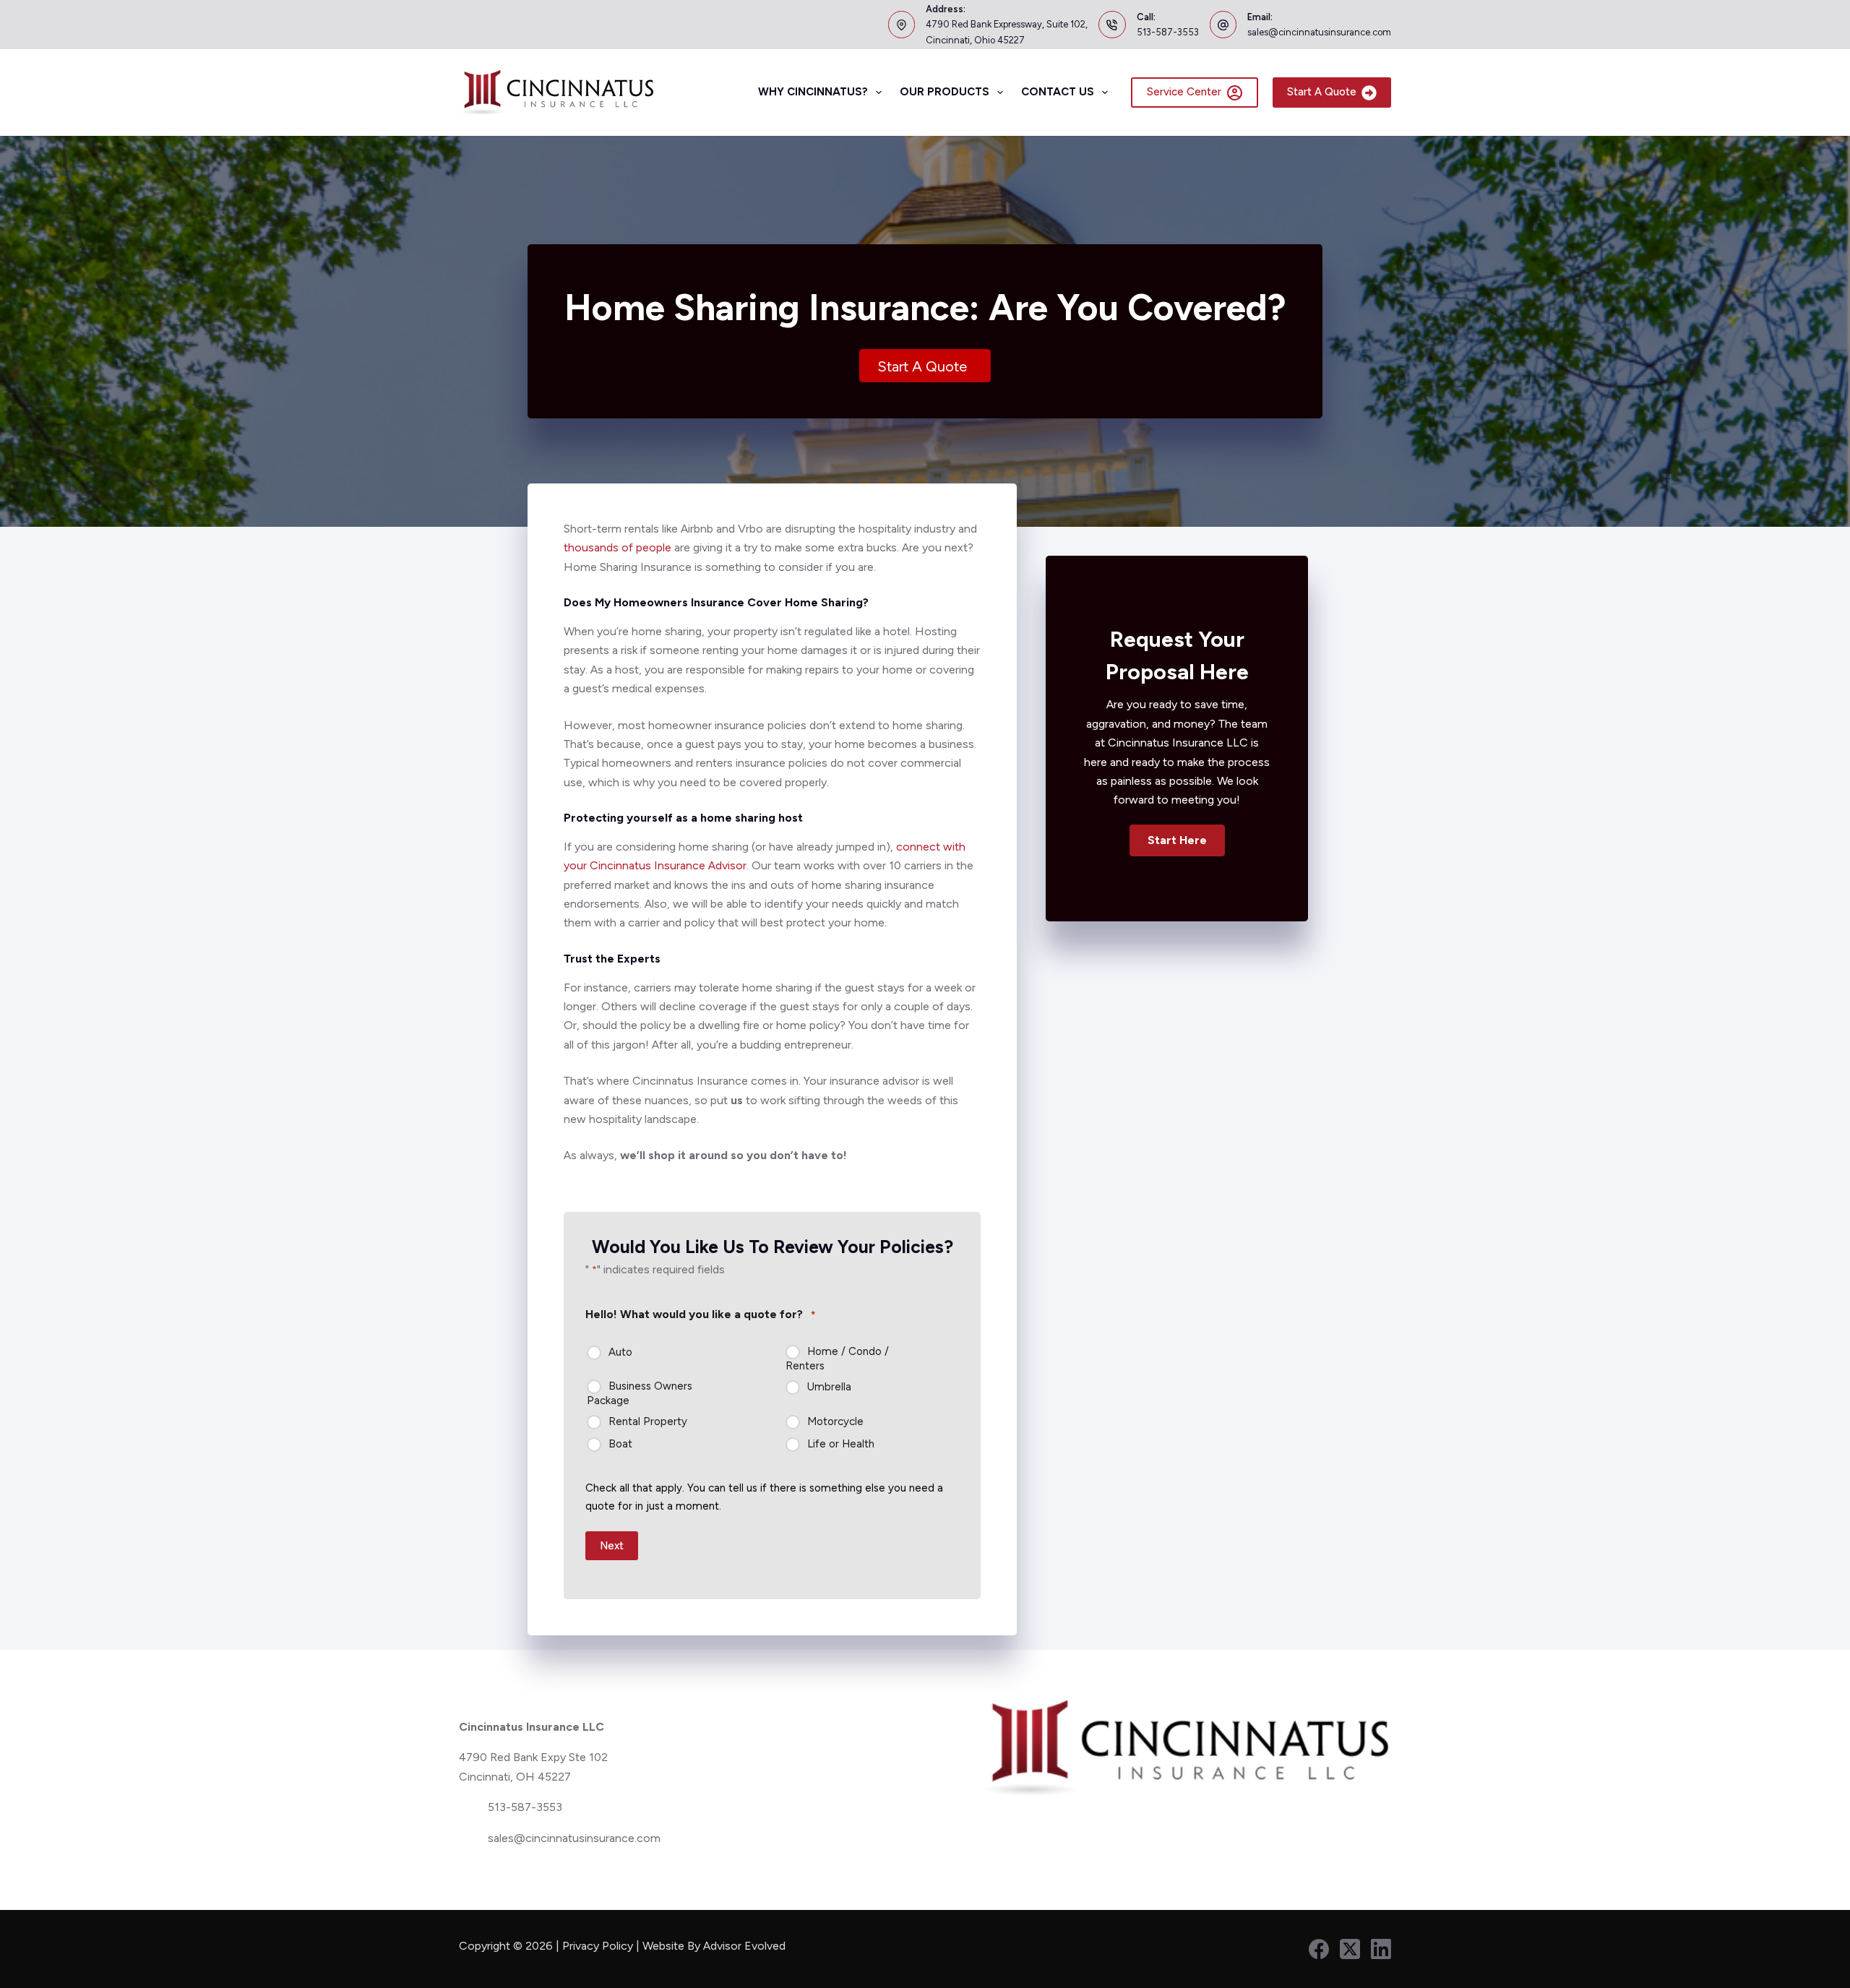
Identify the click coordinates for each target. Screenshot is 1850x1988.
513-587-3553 (1168, 32)
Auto (620, 1352)
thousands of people (618, 547)
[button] (1177, 840)
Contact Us (1058, 92)
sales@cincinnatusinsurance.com (1319, 32)
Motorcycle (835, 1421)
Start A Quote (1322, 92)
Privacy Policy (598, 1946)
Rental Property (648, 1421)
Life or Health (841, 1444)
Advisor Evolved (746, 1946)
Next (612, 1546)
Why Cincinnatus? (813, 92)
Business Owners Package (640, 1393)
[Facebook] (1319, 1949)
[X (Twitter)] (1350, 1949)
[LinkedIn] (1381, 1949)
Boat (620, 1444)
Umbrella (829, 1387)
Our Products (945, 92)
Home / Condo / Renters (837, 1359)
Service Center (1184, 92)
